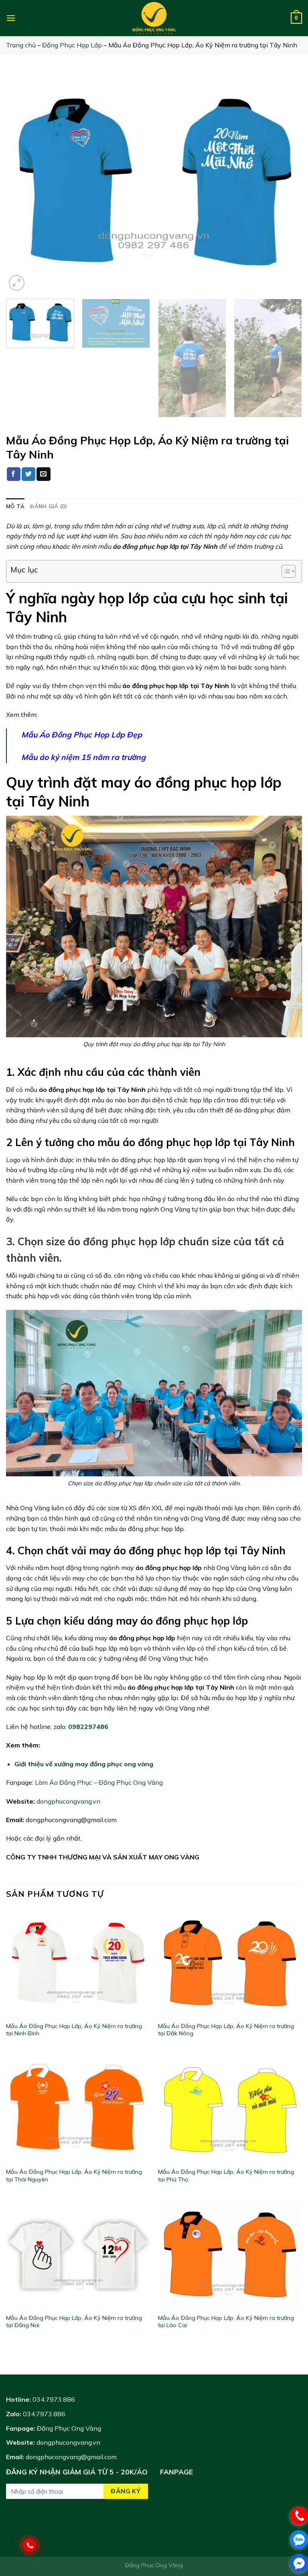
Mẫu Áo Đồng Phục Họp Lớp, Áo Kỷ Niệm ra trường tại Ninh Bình (74, 2030)
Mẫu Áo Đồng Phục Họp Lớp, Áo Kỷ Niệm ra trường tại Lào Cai (226, 2322)
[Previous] (22, 182)
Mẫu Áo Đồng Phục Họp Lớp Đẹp (82, 735)
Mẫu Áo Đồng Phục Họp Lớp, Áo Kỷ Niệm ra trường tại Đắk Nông (226, 2030)
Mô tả (15, 506)
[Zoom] (17, 283)
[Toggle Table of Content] (285, 571)
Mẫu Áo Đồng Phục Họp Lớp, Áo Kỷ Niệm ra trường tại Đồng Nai (74, 2322)
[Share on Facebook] (14, 474)
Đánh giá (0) (49, 506)
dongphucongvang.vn (68, 1801)
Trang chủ (21, 45)
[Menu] (11, 18)
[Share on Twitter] (28, 474)
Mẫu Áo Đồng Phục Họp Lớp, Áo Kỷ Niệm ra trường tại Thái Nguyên (74, 2176)
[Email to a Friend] (43, 474)
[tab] (15, 506)
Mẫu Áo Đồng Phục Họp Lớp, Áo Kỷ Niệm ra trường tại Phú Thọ (226, 2176)
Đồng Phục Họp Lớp (72, 45)
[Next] (286, 182)
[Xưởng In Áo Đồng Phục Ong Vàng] (154, 18)
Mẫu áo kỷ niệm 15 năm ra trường (83, 757)
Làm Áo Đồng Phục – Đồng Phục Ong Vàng (99, 1782)
